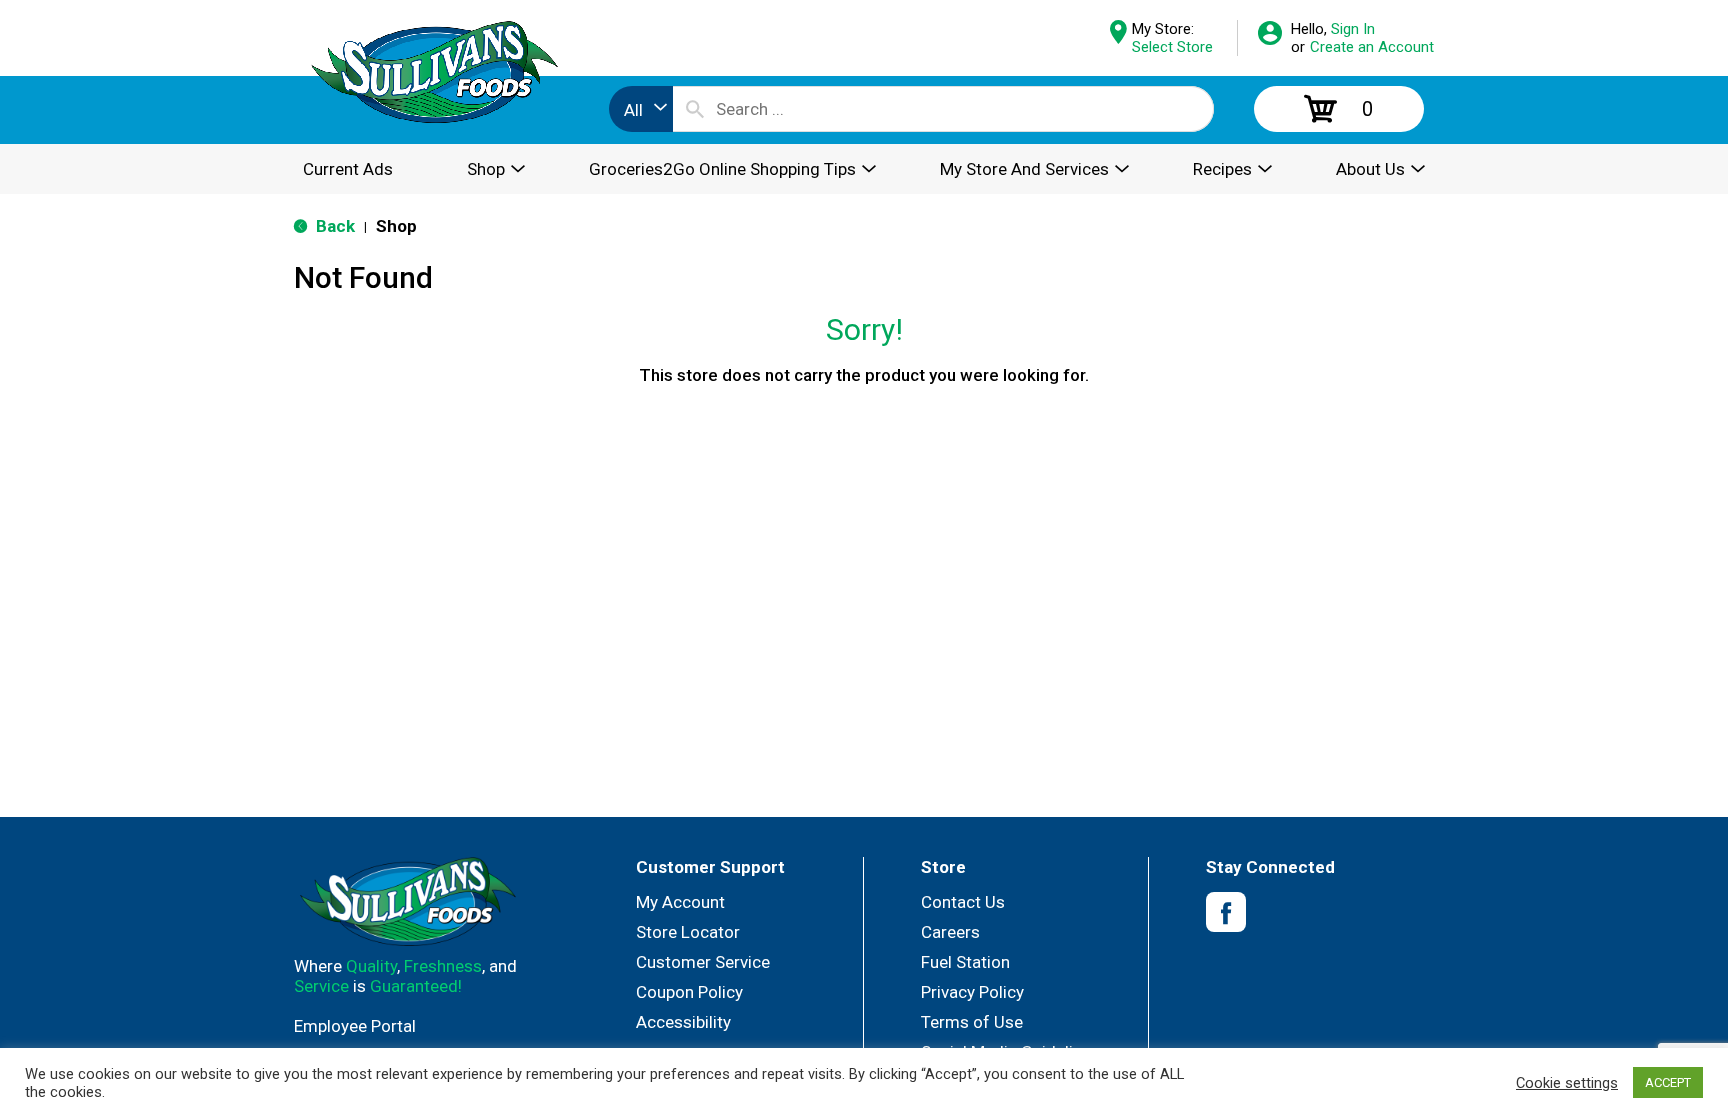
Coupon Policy (689, 992)
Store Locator (688, 932)
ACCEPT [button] (1668, 1082)
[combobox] (641, 109)
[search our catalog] (695, 109)
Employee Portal (355, 1026)
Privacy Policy (972, 992)
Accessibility (683, 1022)
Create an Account (1372, 47)
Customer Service (703, 962)
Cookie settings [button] (1567, 1083)
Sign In (1353, 29)
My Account (680, 902)
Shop (396, 226)
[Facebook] (1226, 912)
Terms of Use (972, 1022)
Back (333, 226)
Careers (950, 932)
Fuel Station (965, 962)
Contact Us (963, 902)
